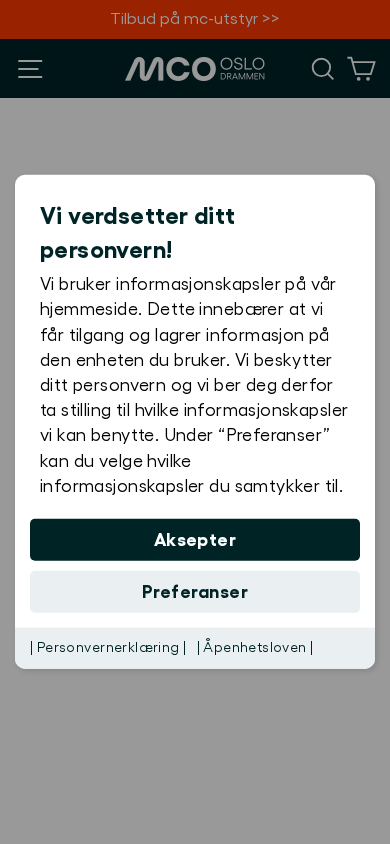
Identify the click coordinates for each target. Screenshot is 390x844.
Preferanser (195, 592)
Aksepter (195, 540)
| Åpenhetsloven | (255, 648)
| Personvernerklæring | (108, 648)
